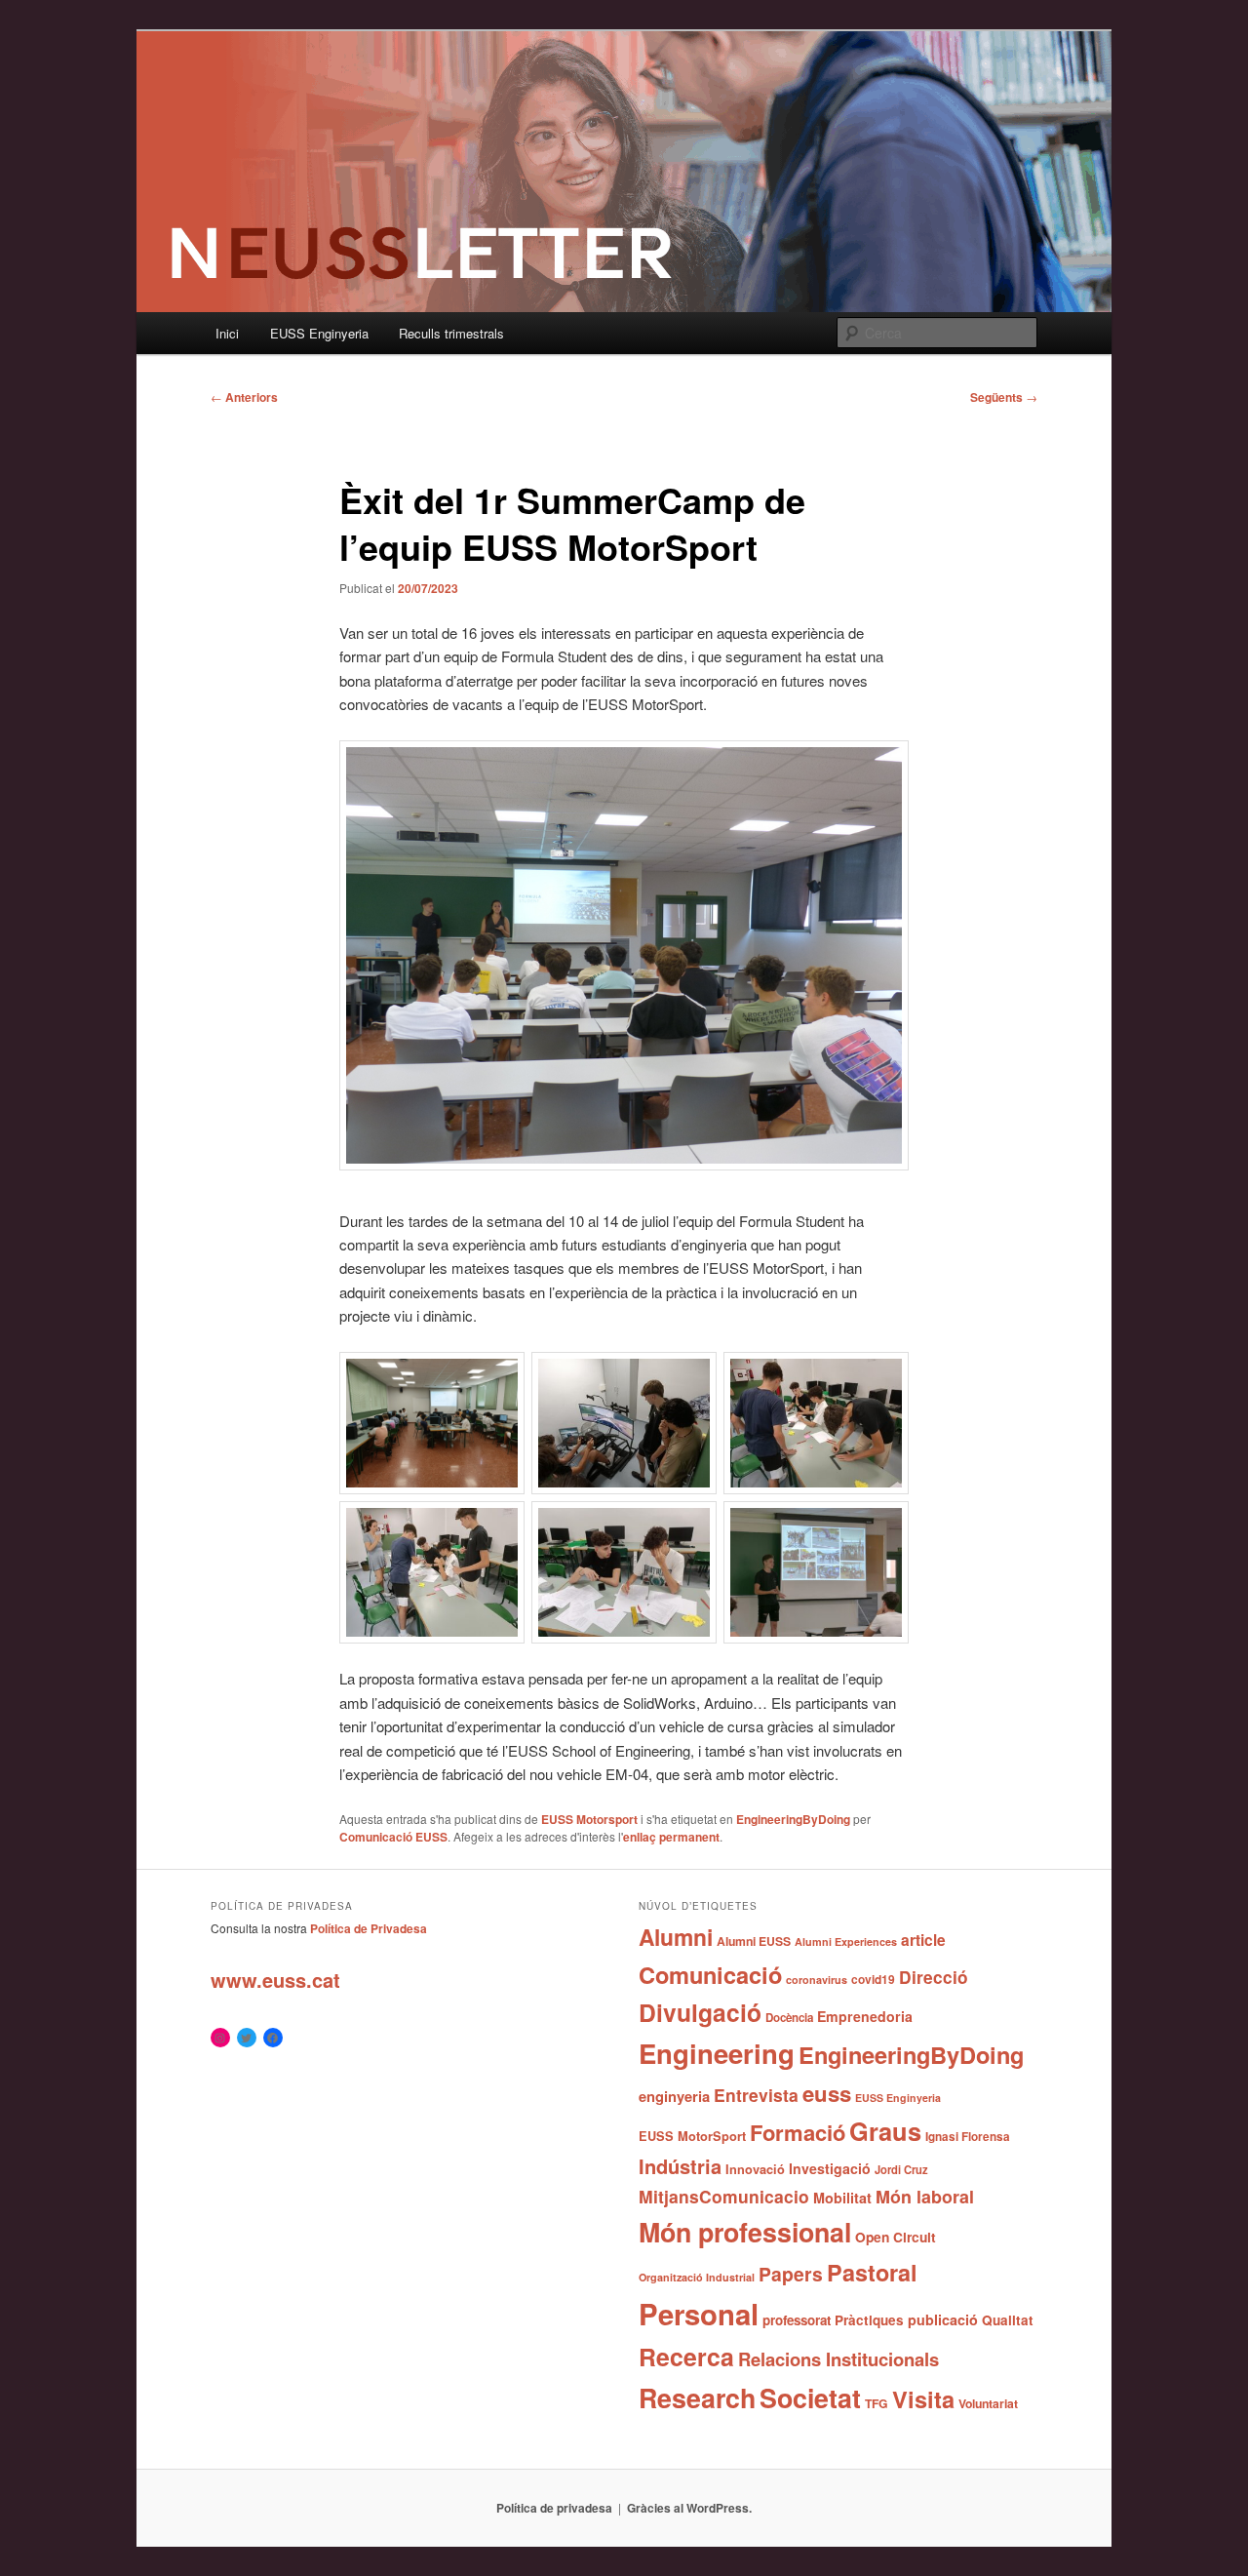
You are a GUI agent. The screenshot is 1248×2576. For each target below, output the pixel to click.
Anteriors (244, 397)
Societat (810, 2398)
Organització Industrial (697, 2277)
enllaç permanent (671, 1837)
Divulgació (700, 2012)
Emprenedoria (865, 2016)
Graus (885, 2131)
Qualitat (1008, 2320)
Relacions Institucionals (838, 2359)
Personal (699, 2314)
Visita (923, 2398)
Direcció (934, 1977)
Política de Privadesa (369, 1928)
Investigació (830, 2168)
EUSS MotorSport (692, 2136)
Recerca (686, 2357)
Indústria (680, 2166)
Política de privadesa (554, 2508)
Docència (789, 2018)
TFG (877, 2403)
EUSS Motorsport (589, 1819)
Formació (798, 2132)
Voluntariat (988, 2403)
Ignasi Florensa (968, 2137)
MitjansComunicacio (724, 2196)
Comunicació (710, 1974)
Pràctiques (869, 2320)
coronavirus (817, 1980)
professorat (797, 2320)
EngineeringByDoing (793, 1819)
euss (827, 2093)
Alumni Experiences (846, 1942)
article (923, 1940)
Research (697, 2398)
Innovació (755, 2169)
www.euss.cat (275, 1980)
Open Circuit (896, 2237)
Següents (1004, 397)
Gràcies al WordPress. (689, 2508)
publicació (943, 2319)
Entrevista (756, 2095)
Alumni (676, 1937)
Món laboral (925, 2197)
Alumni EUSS (754, 1941)
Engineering (717, 2053)
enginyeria (674, 2096)
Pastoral (872, 2272)
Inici (227, 333)
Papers (791, 2274)
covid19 (873, 1979)
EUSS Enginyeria (319, 333)
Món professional (745, 2232)
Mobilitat (842, 2198)
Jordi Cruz (901, 2169)
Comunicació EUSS (393, 1837)
